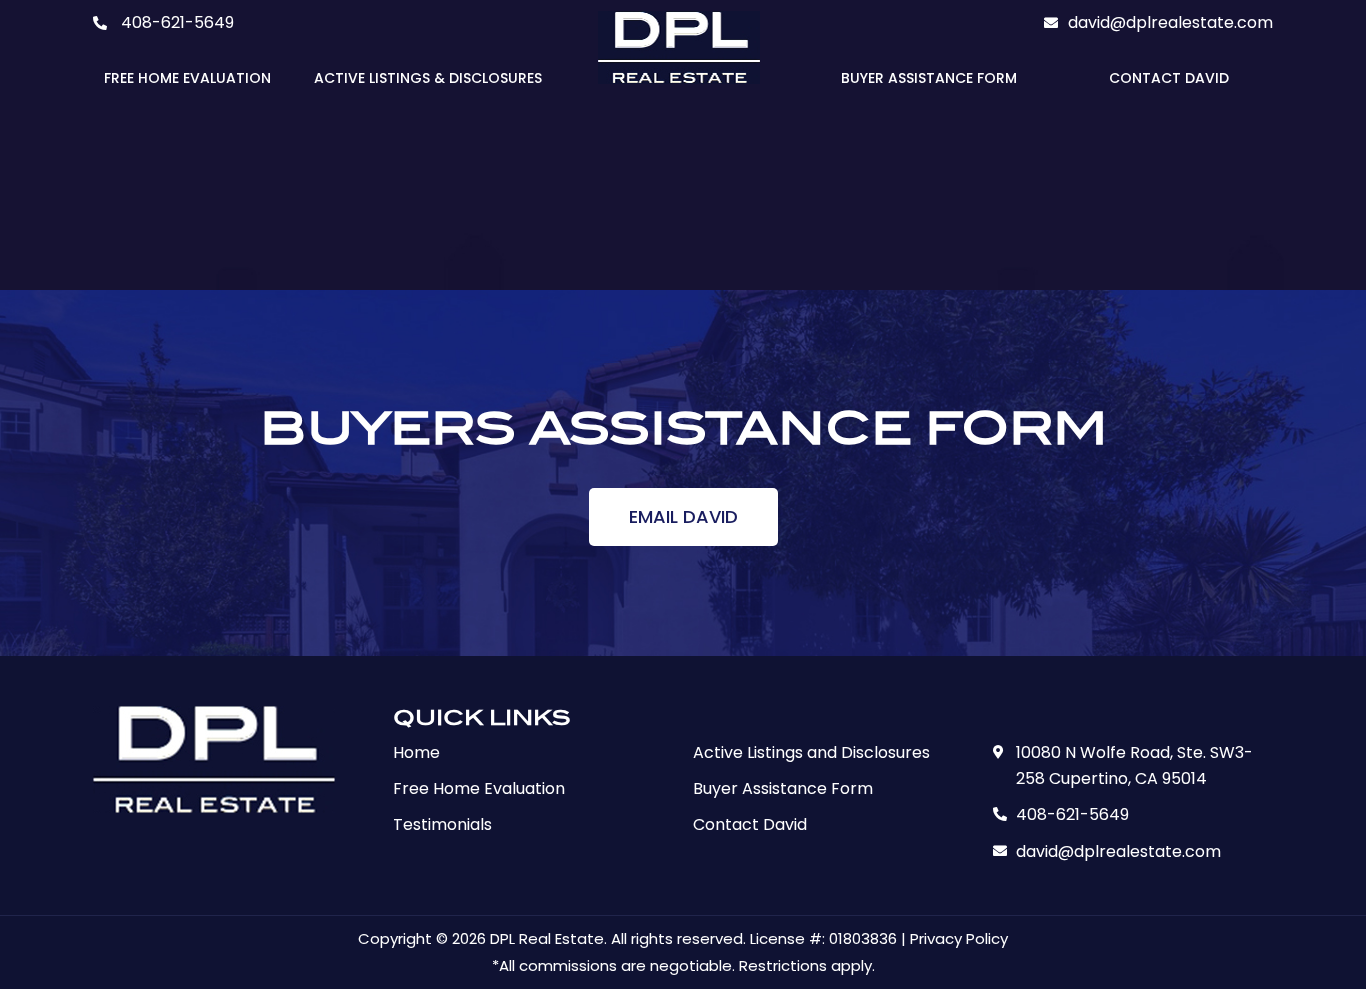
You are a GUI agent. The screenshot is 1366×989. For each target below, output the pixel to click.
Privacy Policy (959, 938)
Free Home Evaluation (187, 78)
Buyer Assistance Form (929, 78)
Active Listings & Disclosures (428, 78)
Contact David (1169, 78)
